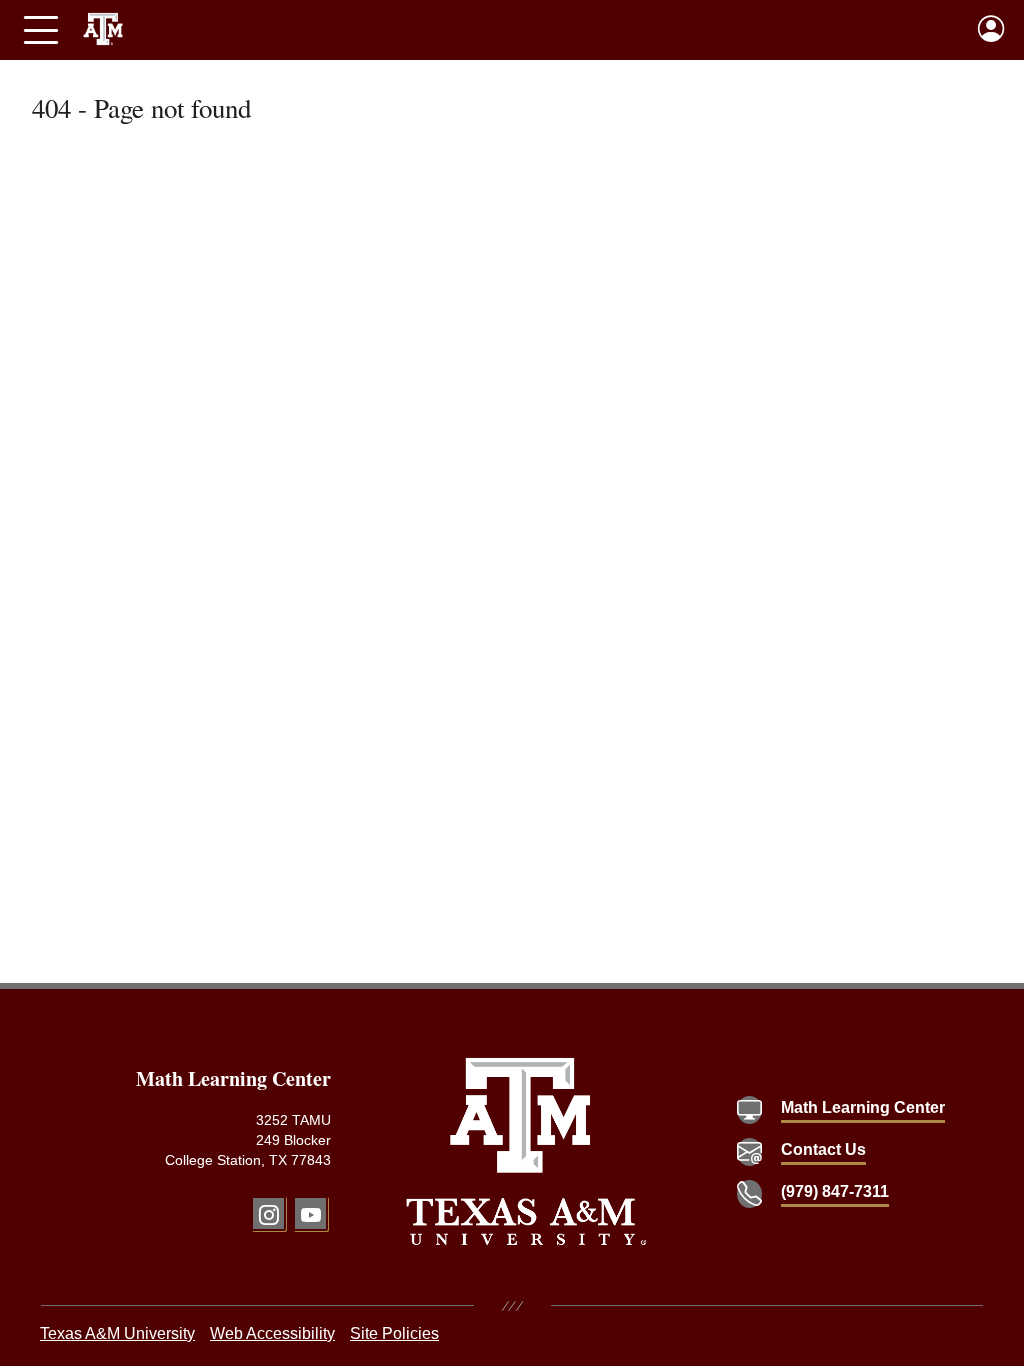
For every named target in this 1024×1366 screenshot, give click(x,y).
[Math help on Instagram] (268, 1213)
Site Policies (394, 1333)
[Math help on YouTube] (310, 1213)
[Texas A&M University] (526, 1151)
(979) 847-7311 (835, 1191)
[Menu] (41, 30)
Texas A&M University (117, 1333)
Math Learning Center (863, 1107)
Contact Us (823, 1149)
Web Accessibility (272, 1333)
